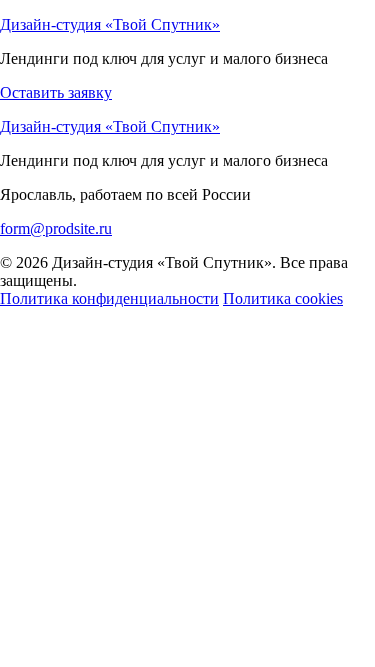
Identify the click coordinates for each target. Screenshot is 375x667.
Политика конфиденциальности (109, 298)
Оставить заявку (56, 92)
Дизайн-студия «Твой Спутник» (110, 24)
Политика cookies (283, 298)
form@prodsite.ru (56, 228)
